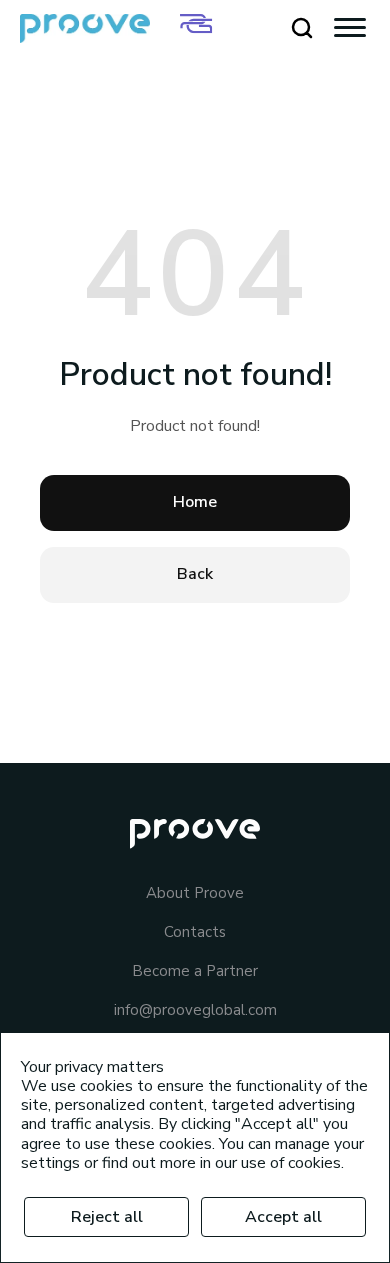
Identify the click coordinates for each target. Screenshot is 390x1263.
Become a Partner (195, 971)
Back (195, 574)
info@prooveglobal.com (195, 1010)
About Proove (195, 893)
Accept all (283, 1217)
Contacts (195, 932)
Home (195, 502)
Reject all (107, 1217)
